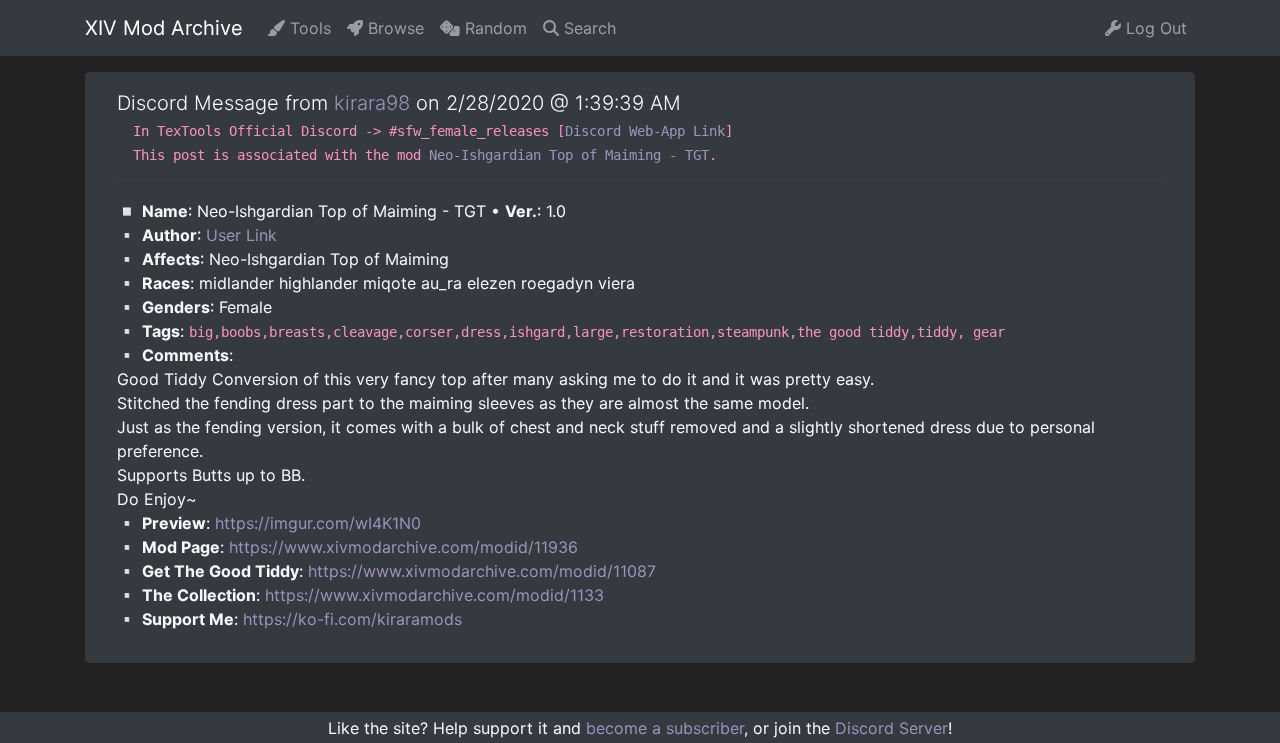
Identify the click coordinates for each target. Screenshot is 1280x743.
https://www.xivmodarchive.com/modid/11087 (482, 571)
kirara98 (372, 103)
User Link (241, 235)
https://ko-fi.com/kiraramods (352, 619)
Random (493, 28)
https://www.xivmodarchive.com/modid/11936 (403, 547)
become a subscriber (665, 728)
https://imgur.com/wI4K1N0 (318, 523)
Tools (308, 28)
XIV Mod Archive (164, 28)
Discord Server (891, 728)
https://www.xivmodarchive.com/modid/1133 (434, 595)
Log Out (1154, 28)
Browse (393, 28)
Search (587, 28)
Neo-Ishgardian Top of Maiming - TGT (569, 155)
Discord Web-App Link (645, 131)
